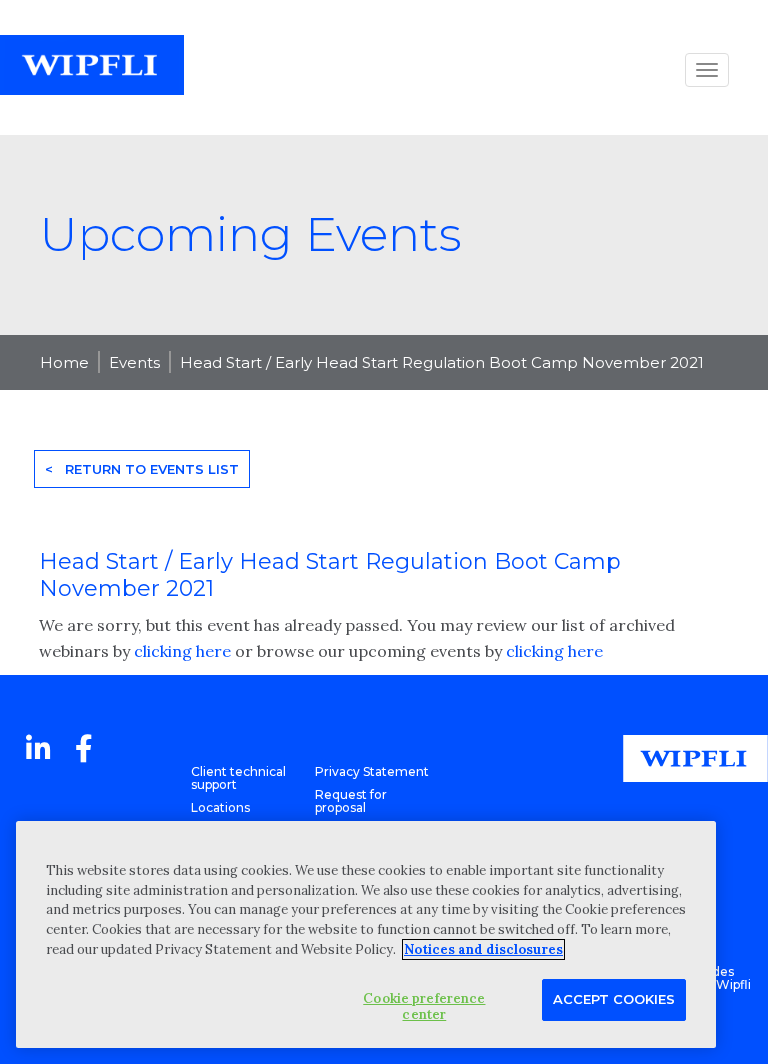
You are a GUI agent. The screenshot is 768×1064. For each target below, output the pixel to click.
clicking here (182, 651)
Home (64, 362)
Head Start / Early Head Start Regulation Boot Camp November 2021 (442, 362)
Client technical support (238, 778)
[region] (366, 934)
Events (134, 362)
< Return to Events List (142, 469)
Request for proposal (351, 801)
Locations (220, 807)
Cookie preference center (424, 1006)
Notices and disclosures (483, 949)
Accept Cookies (614, 999)
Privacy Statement (372, 771)
